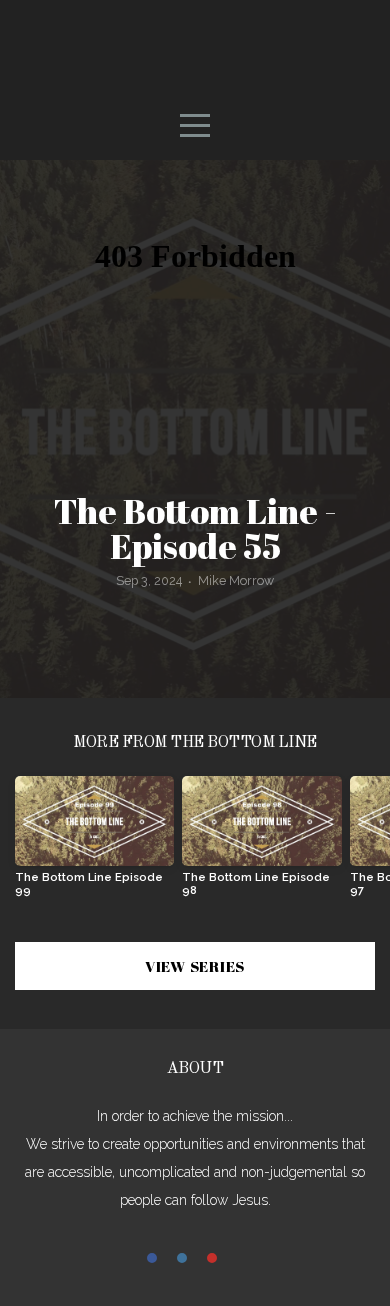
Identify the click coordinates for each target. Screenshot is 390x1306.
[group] (94, 844)
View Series (195, 966)
